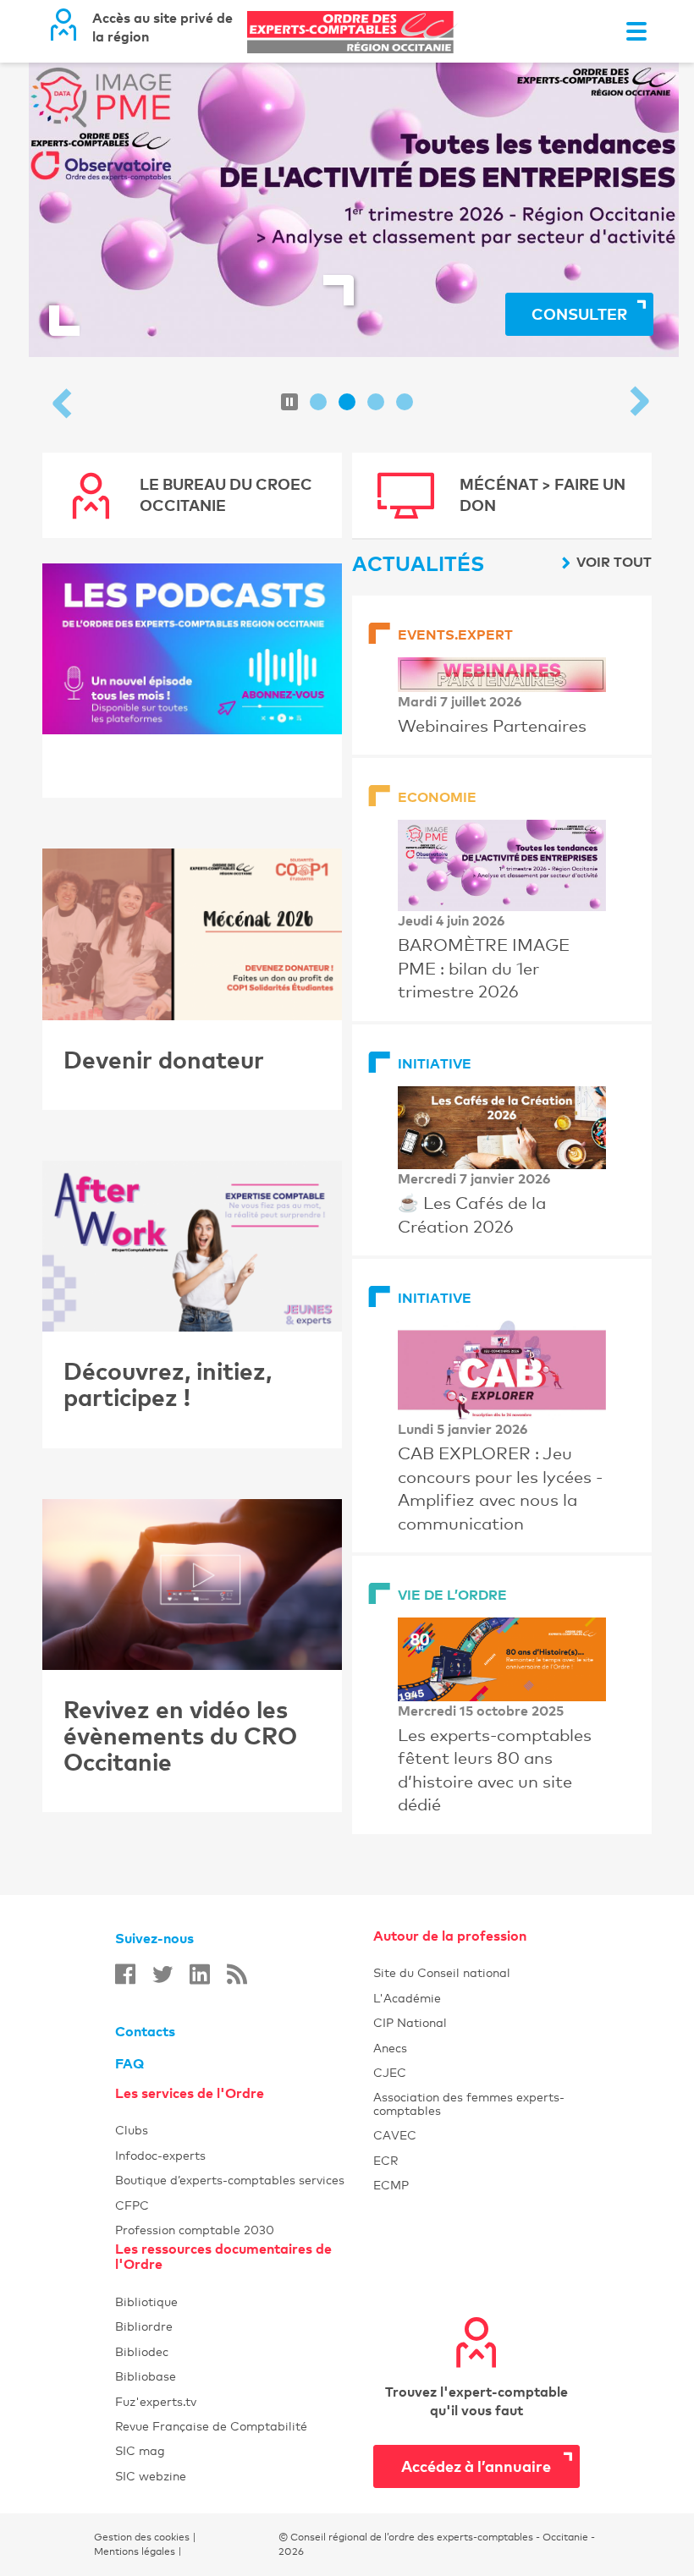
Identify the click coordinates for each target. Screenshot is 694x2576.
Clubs (244, 2130)
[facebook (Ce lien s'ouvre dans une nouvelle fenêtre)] (125, 1974)
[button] (64, 405)
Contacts (145, 2031)
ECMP (476, 2185)
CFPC (132, 2205)
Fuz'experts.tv (244, 2401)
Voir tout (614, 562)
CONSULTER (579, 313)
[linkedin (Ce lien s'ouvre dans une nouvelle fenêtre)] (200, 1974)
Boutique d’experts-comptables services (230, 2180)
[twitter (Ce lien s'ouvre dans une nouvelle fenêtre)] (162, 1974)
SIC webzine (151, 2476)
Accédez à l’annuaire (476, 2466)
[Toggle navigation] (636, 31)
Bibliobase (244, 2376)
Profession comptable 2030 (195, 2230)
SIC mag (140, 2450)
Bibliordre (244, 2326)
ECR (386, 2160)
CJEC (476, 2072)
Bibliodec (244, 2351)
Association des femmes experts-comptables (469, 2103)
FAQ (129, 2063)
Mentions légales (135, 2551)
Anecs (476, 2048)
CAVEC (395, 2135)
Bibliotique (244, 2301)
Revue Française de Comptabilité (244, 2426)
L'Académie (476, 1998)
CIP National (476, 2022)
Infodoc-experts (244, 2155)
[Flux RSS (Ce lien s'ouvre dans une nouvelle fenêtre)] (237, 1974)
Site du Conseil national (442, 1972)
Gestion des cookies (142, 2537)
